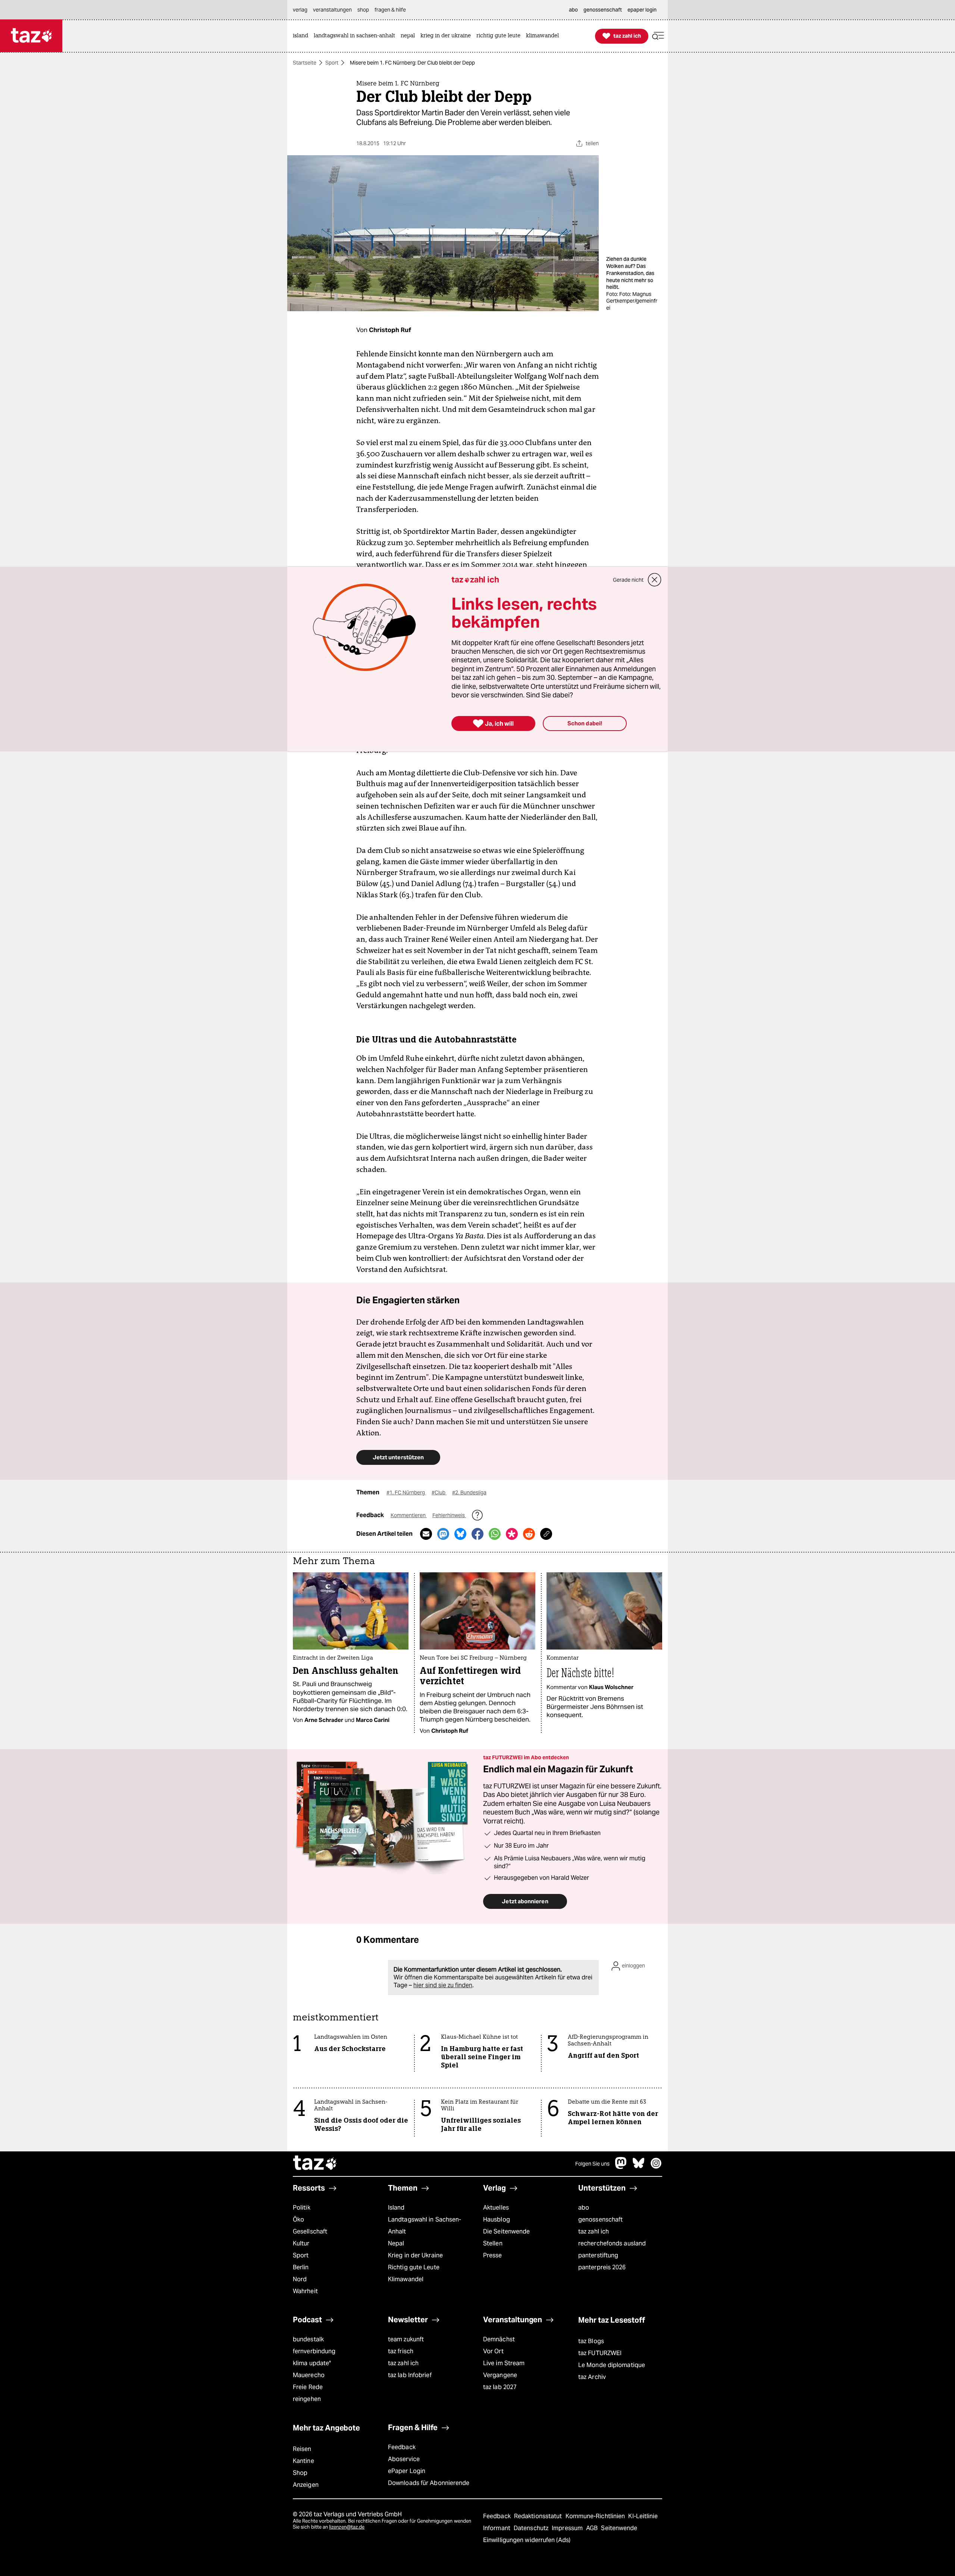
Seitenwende (619, 2528)
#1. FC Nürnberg (406, 1492)
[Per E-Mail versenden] (426, 1534)
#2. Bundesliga (469, 1492)
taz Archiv (592, 2377)
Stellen (493, 2243)
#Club (439, 1492)
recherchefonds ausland (612, 2243)
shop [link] (363, 10)
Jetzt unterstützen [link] (398, 1457)
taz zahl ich (594, 2231)
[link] (302, 36)
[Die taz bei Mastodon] (621, 2167)
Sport (332, 63)
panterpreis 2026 (602, 2267)
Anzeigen (306, 2485)
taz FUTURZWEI (600, 2353)
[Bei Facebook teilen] (477, 1534)
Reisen (302, 2449)
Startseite (305, 63)
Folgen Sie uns (592, 2164)
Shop (300, 2473)
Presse (493, 2255)
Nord (300, 2279)
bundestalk (308, 2339)
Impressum (568, 2528)
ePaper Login (407, 2471)
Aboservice (404, 2459)
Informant (497, 2528)
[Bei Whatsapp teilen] (495, 1534)
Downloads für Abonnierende (429, 2483)
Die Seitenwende (506, 2231)
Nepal (396, 2243)
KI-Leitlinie (643, 2516)
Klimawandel (406, 2279)
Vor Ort (493, 2351)
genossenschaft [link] (603, 10)
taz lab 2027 (500, 2387)
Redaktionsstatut (539, 2516)
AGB (593, 2528)
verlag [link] (300, 10)
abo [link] (573, 10)
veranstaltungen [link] (332, 10)
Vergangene (500, 2375)
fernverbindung (314, 2351)
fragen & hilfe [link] (390, 10)
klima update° (312, 2363)
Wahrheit (305, 2291)
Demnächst (499, 2339)
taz (315, 2164)
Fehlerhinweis (449, 1515)
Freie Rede (308, 2387)
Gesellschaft (310, 2231)
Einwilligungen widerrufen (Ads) (527, 2540)
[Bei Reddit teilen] (529, 1534)
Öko (298, 2219)
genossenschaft (600, 2219)
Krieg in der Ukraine (415, 2255)
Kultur (301, 2243)
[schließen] (655, 580)
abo (584, 2208)
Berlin (301, 2267)
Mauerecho (309, 2375)
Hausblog (497, 2219)
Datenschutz (532, 2528)
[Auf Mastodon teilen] (443, 1534)
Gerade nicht (628, 580)
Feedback (402, 2447)
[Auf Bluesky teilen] (460, 1534)
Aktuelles (496, 2208)
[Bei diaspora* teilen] (512, 1534)
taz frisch (401, 2351)
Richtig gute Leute (414, 2267)
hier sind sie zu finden (443, 1985)
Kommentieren (409, 1515)
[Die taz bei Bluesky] (639, 2167)
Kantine (303, 2461)
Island (396, 2208)
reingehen (307, 2399)
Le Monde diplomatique (612, 2365)
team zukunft (406, 2339)
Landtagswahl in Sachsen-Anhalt (425, 2225)
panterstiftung (598, 2255)
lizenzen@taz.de (347, 2527)
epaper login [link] (642, 10)
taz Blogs (591, 2341)
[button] (658, 36)
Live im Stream (504, 2363)
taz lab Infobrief (410, 2375)
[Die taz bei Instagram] (656, 2167)
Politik (302, 2208)
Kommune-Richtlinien (596, 2516)
